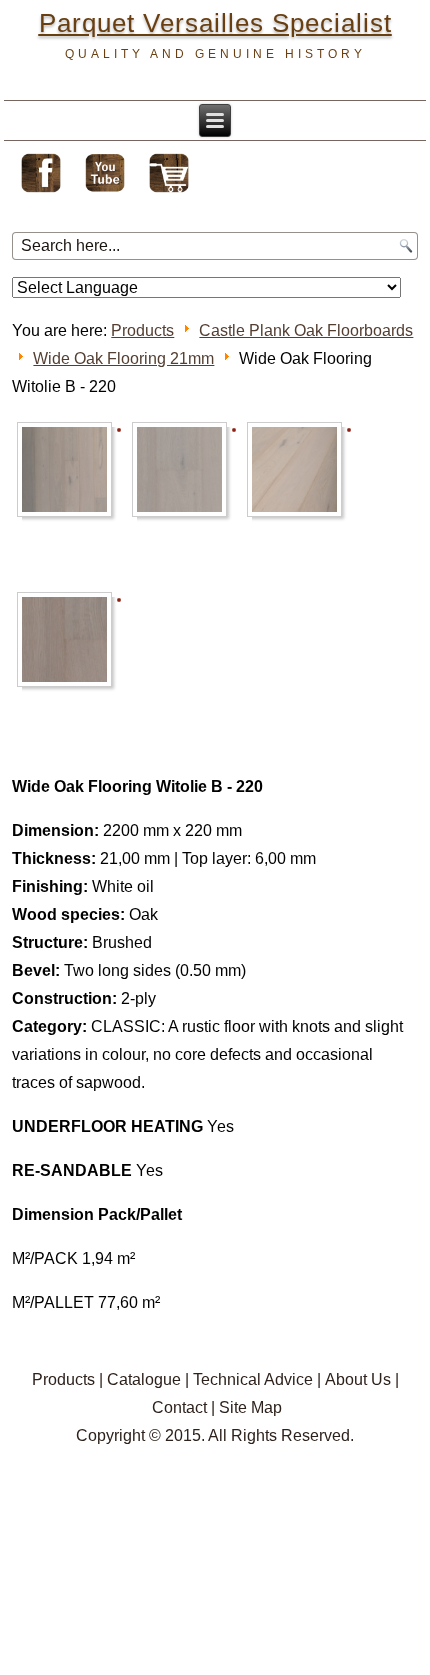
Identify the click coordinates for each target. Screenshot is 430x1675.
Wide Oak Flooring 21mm (123, 358)
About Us (358, 1379)
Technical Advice (253, 1379)
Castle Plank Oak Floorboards (306, 330)
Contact (179, 1407)
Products (142, 330)
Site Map (250, 1407)
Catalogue (144, 1379)
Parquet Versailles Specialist (215, 23)
